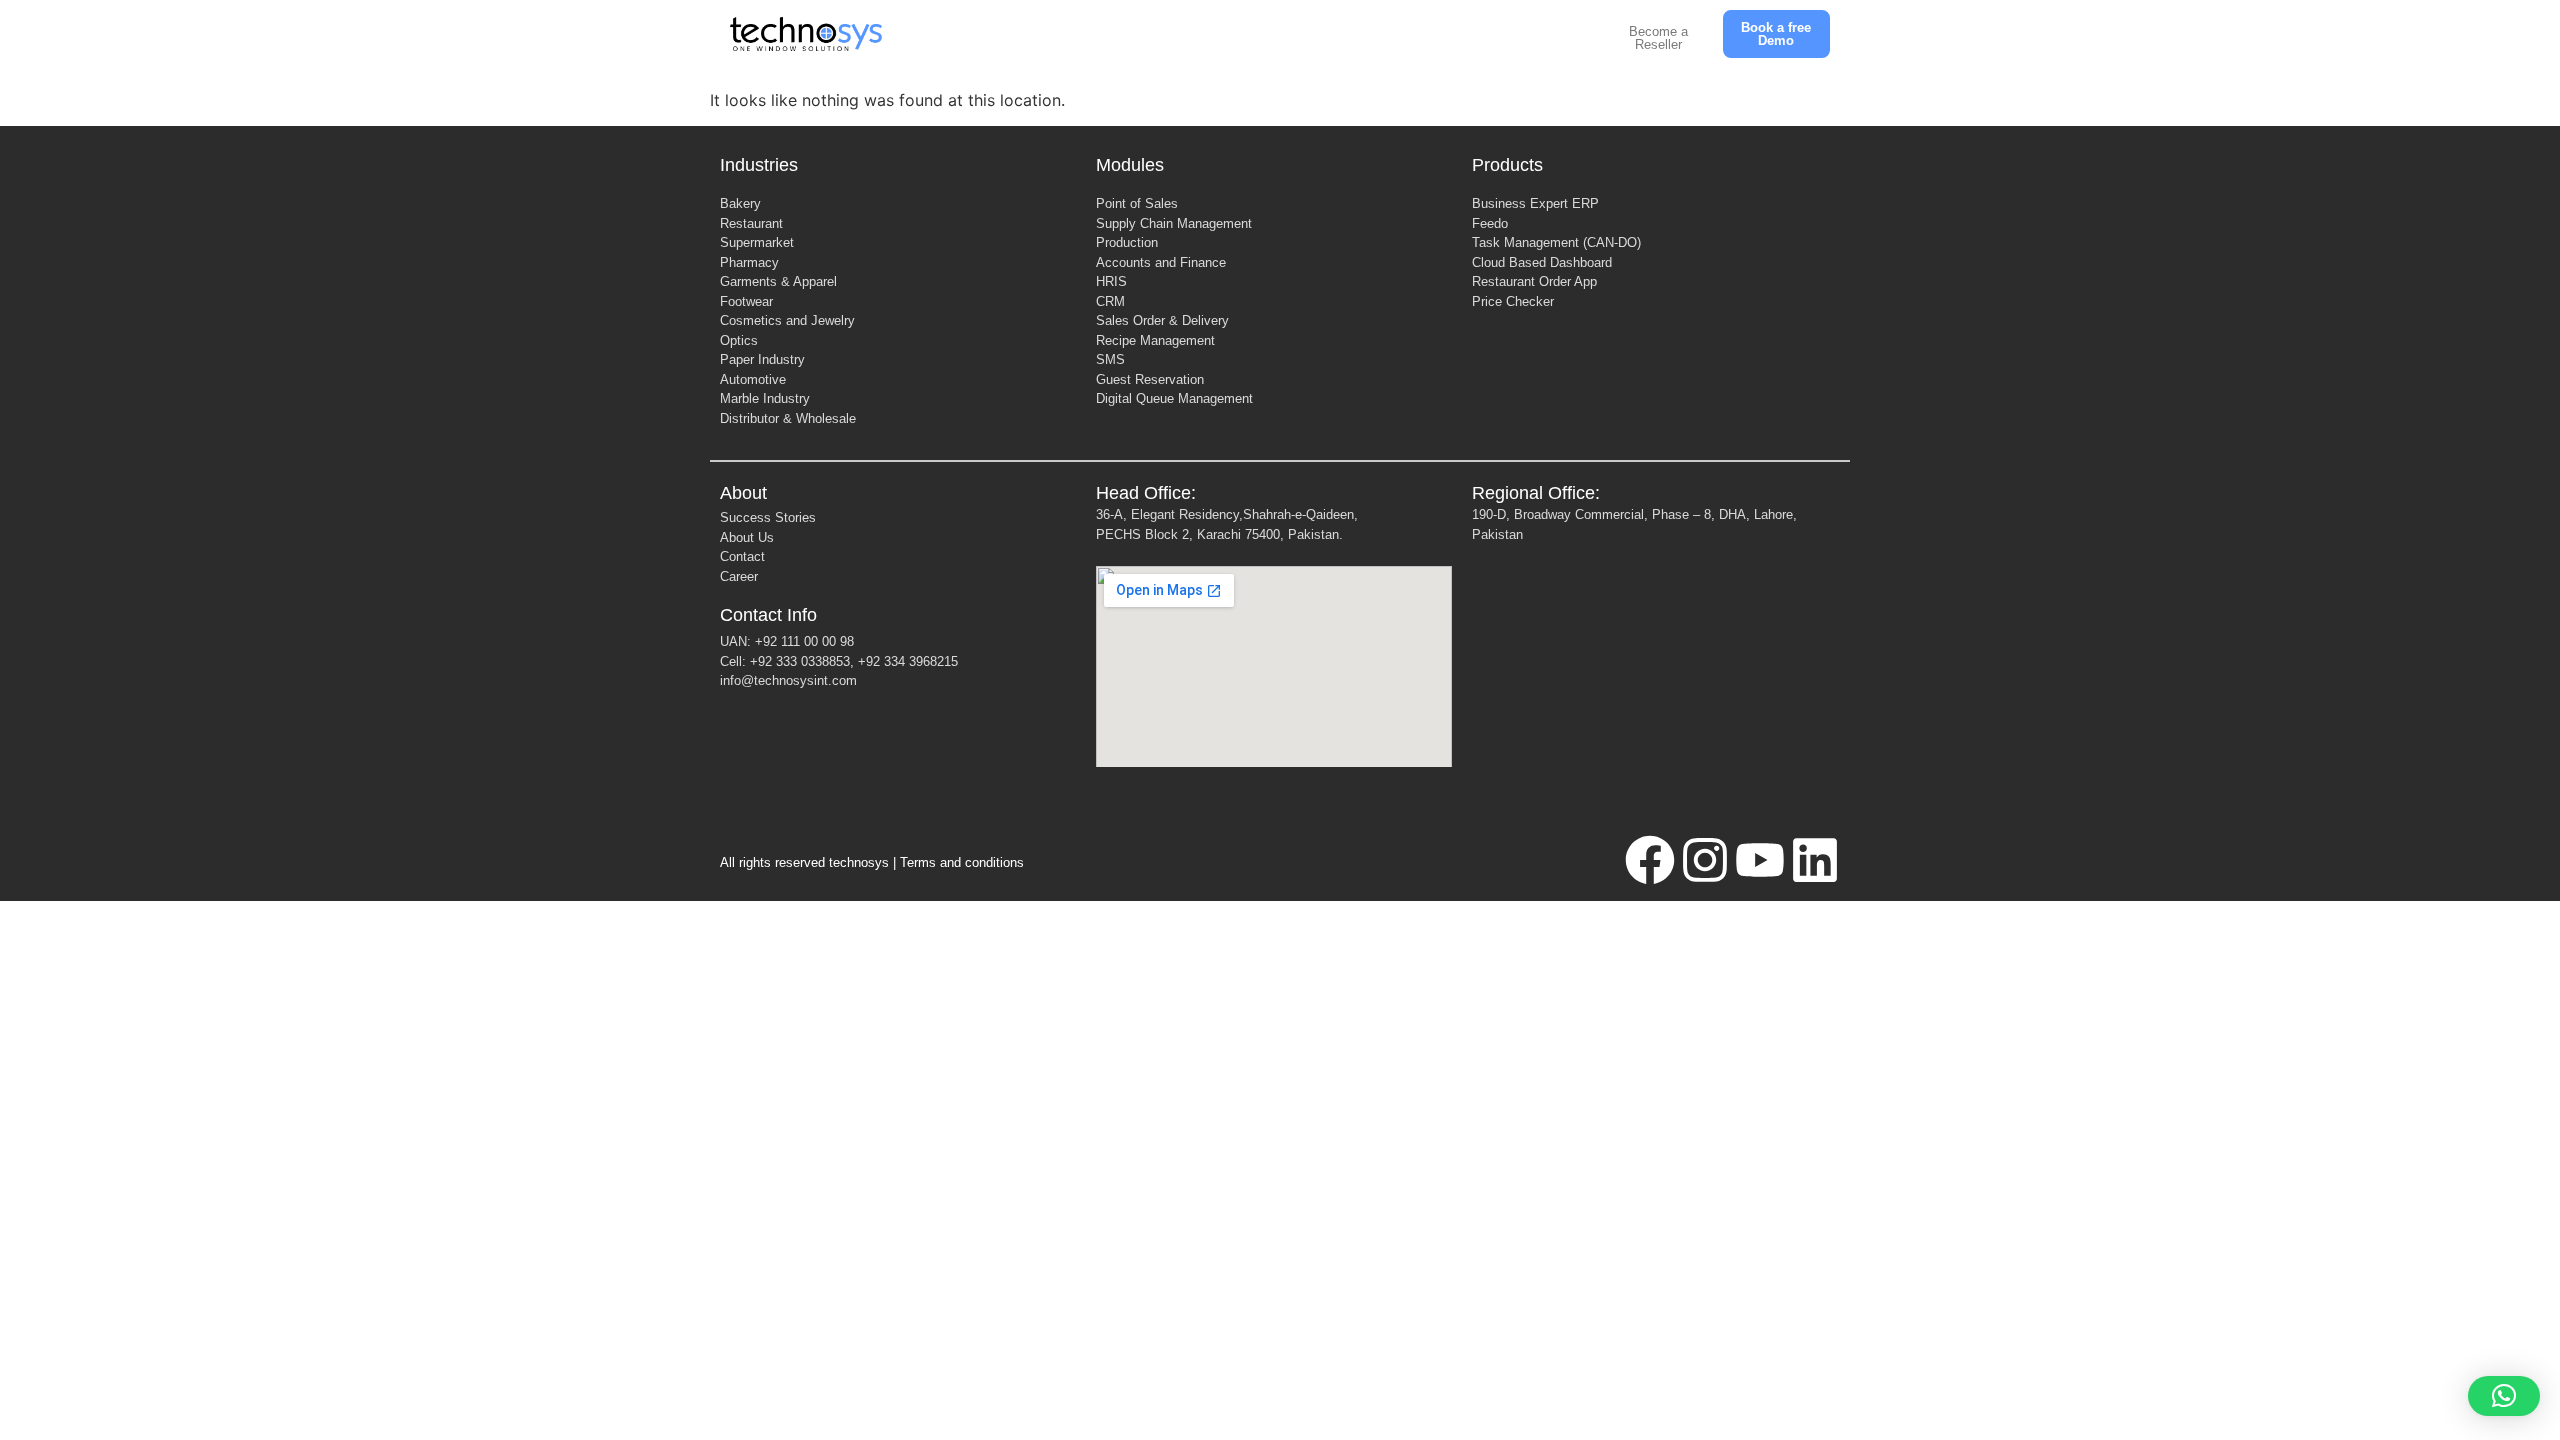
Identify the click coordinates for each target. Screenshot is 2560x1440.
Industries (759, 165)
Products (1507, 165)
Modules (1130, 165)
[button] (2504, 1396)
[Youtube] (1760, 860)
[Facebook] (1650, 860)
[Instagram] (1705, 860)
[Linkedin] (1815, 860)
